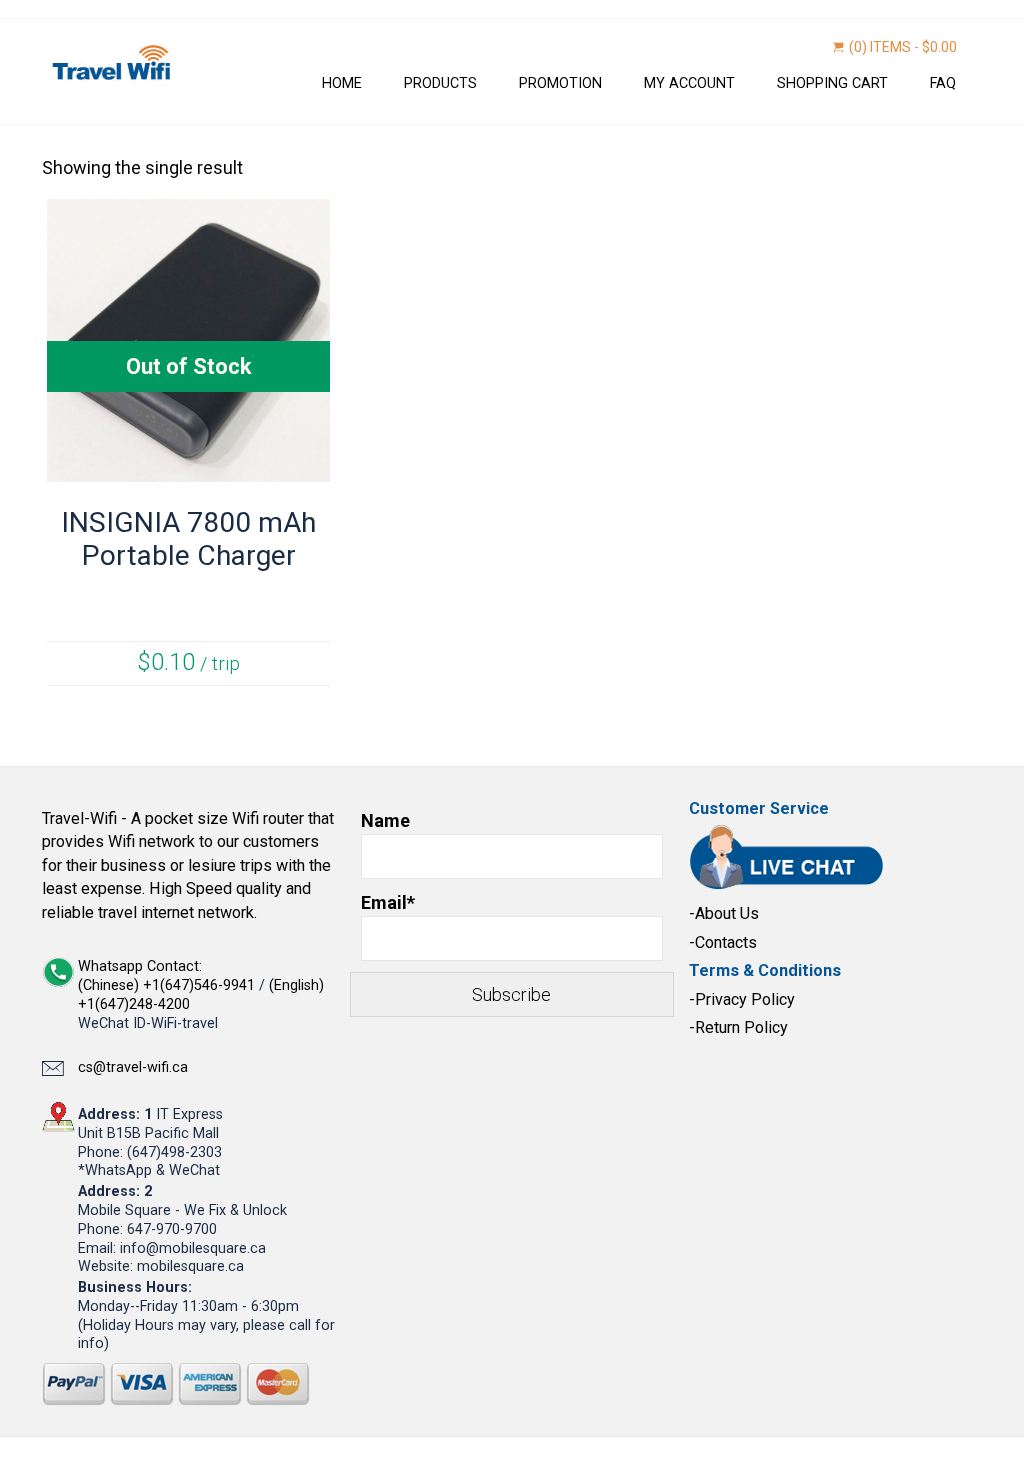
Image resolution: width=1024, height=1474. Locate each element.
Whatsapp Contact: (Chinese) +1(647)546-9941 (168, 976)
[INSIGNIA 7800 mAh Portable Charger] (188, 468)
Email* (388, 902)
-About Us (724, 913)
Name (385, 820)
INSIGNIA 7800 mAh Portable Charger (188, 539)
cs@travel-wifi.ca (133, 1067)
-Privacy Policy (742, 999)
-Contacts (723, 942)
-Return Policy (738, 1027)
